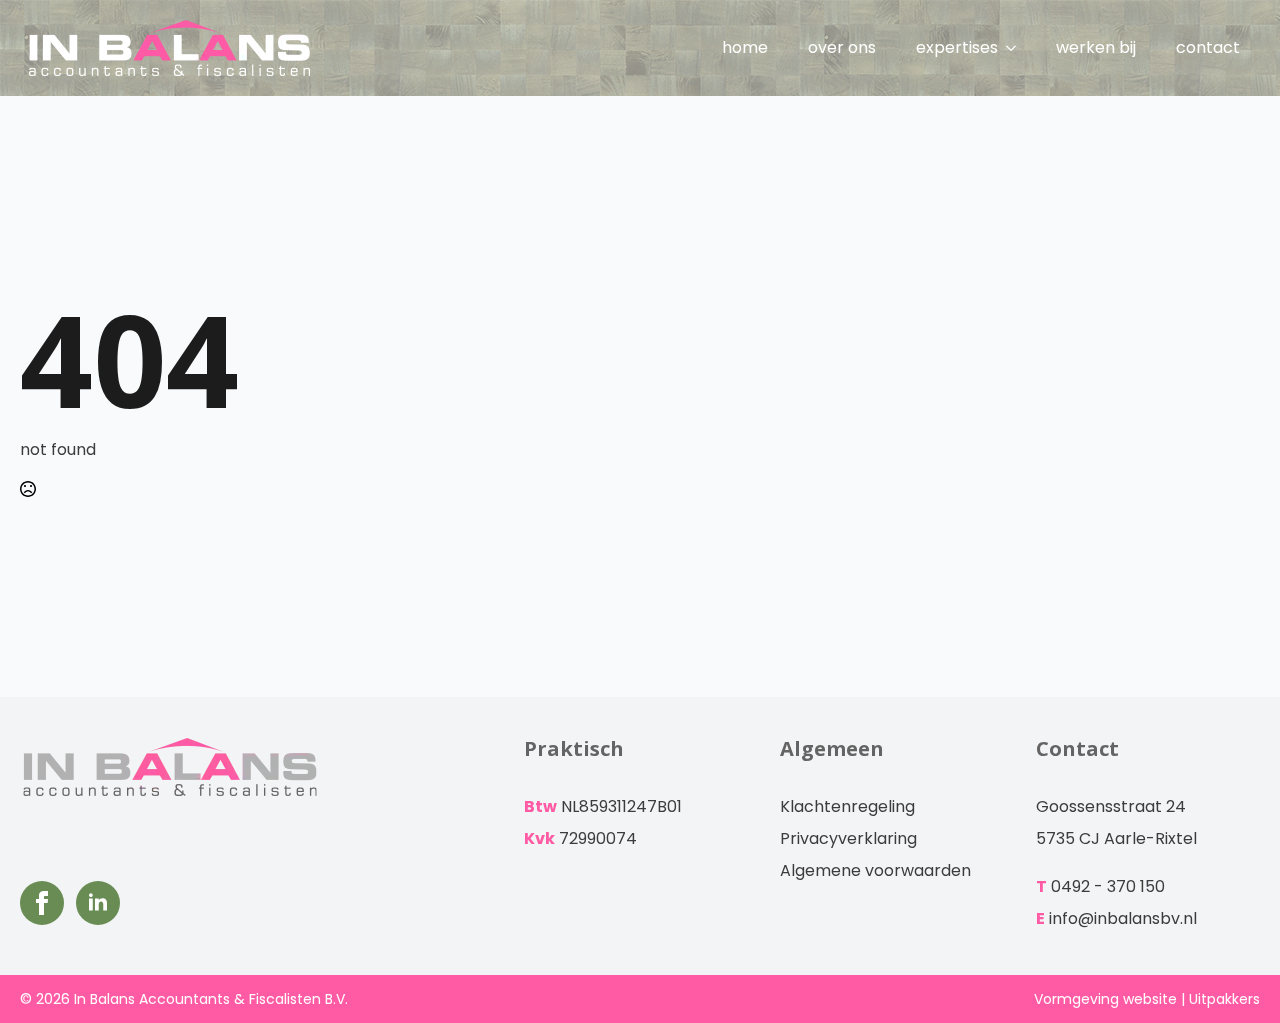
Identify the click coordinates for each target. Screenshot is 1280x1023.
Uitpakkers (1224, 999)
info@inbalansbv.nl (1123, 918)
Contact (1208, 47)
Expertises (957, 47)
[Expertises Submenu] (1017, 48)
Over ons (842, 47)
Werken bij (1096, 47)
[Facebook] (42, 903)
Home (745, 47)
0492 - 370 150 (1108, 886)
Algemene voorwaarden (875, 870)
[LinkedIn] (98, 903)
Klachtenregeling (847, 806)
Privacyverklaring (848, 838)
